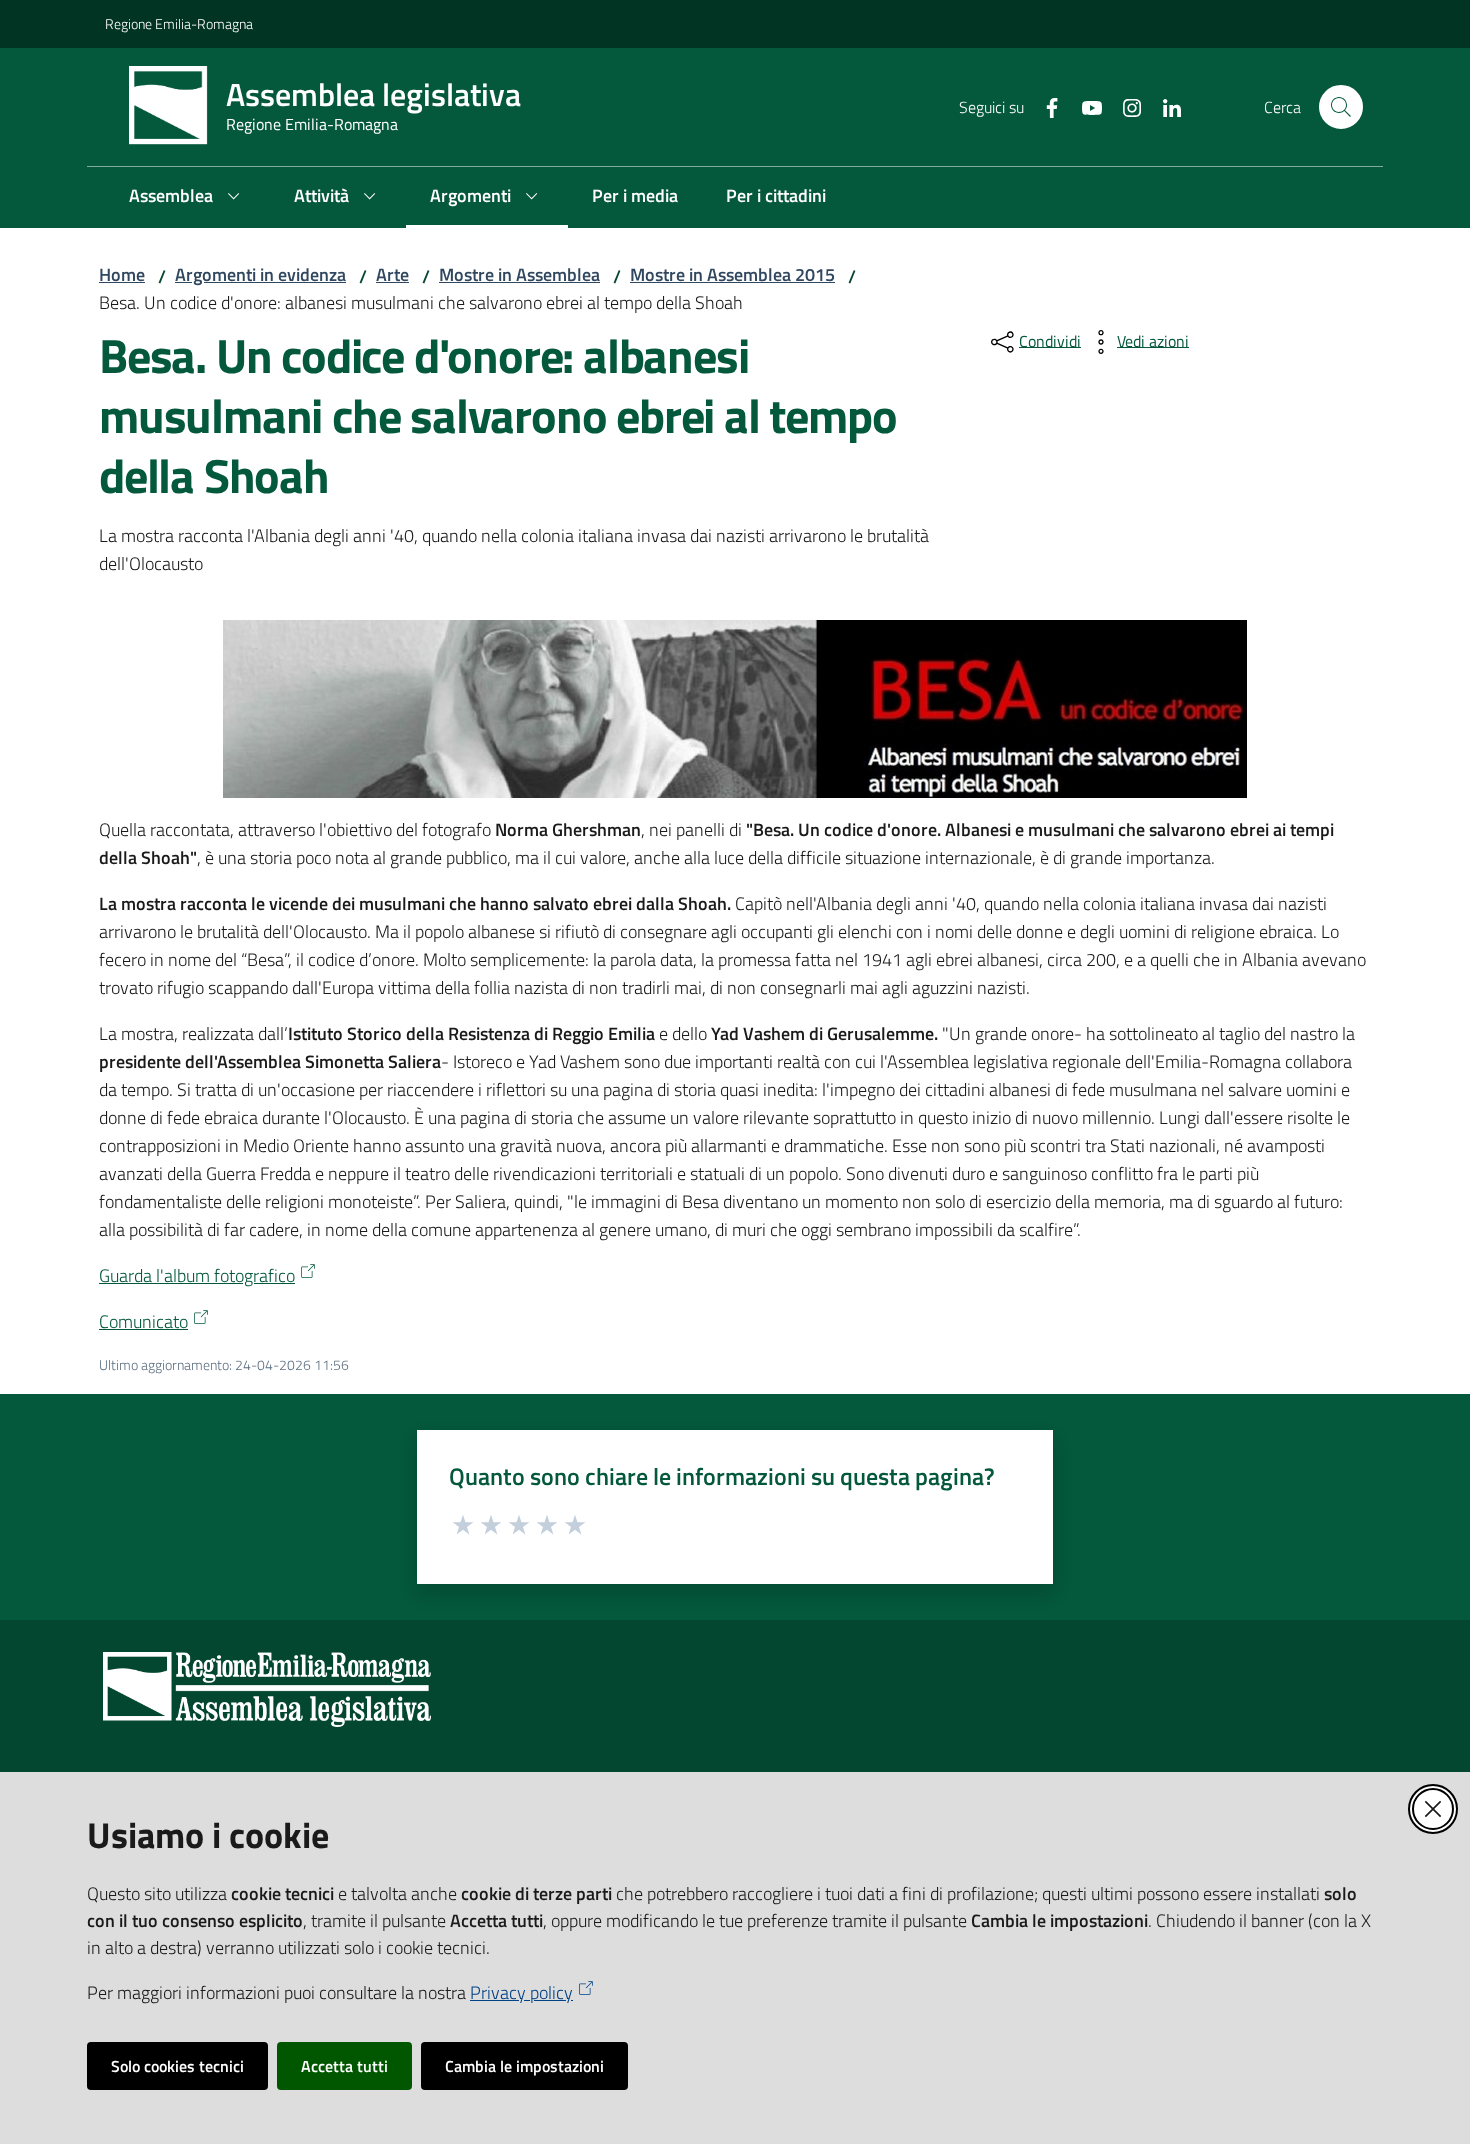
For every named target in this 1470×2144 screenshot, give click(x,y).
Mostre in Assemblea (519, 274)
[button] (1341, 107)
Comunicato (143, 1321)
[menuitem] (187, 197)
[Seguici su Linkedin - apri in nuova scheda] (1164, 106)
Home (122, 274)
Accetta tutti (344, 2066)
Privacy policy (521, 1992)
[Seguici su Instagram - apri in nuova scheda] (1124, 106)
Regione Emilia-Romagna (179, 23)
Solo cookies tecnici (177, 2066)
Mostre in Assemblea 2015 (732, 274)
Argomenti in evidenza (260, 274)
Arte (392, 274)
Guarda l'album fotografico (197, 1275)
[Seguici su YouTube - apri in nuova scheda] (1084, 106)
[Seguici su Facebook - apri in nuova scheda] (1044, 106)
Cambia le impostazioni (524, 2066)
